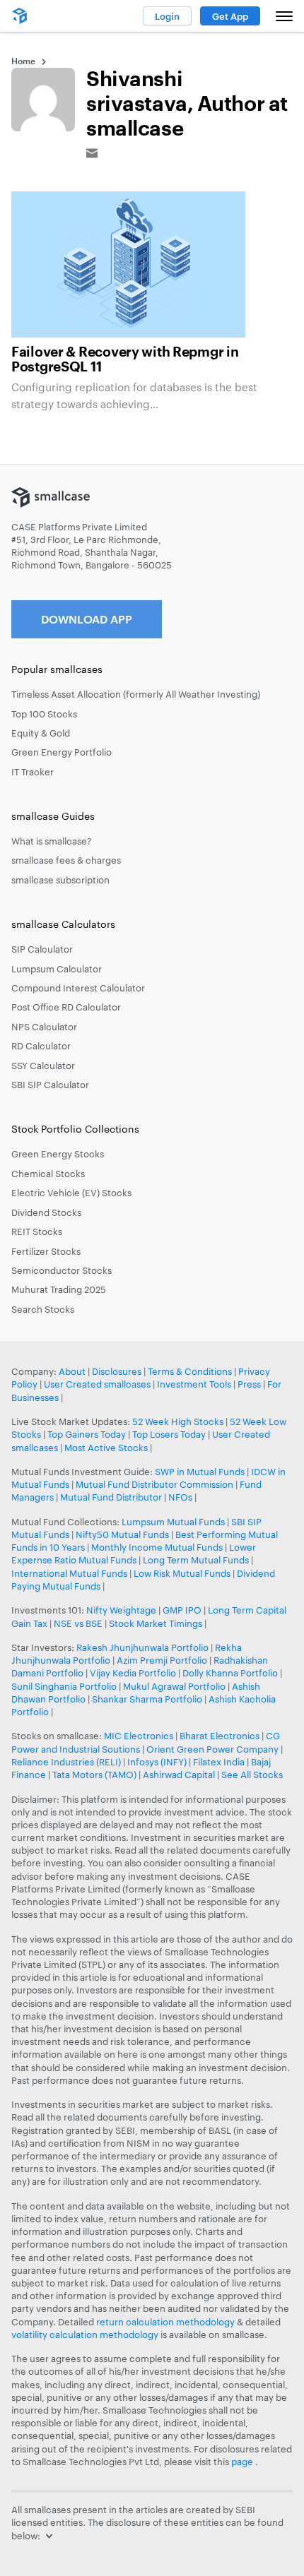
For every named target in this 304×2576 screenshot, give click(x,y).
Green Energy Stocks (58, 1154)
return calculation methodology (165, 2322)
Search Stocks (43, 1309)
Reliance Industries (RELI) (66, 1762)
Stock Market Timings (156, 1623)
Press (249, 1384)
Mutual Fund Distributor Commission (154, 1484)
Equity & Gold (41, 733)
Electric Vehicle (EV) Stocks (71, 1193)
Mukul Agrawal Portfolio (174, 1686)
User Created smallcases (97, 1384)
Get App (230, 16)
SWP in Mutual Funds (200, 1472)
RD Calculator (41, 1046)
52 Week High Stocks (178, 1421)
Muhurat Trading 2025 (59, 1289)
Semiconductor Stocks (62, 1270)
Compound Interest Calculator (78, 988)
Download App (87, 619)
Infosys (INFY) (157, 1762)
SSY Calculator (43, 1066)
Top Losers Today (169, 1434)
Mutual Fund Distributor (111, 1497)
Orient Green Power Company (212, 1749)
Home (23, 61)
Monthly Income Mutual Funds (157, 1547)
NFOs (180, 1497)
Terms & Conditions (190, 1371)
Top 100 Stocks (44, 714)
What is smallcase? (52, 841)
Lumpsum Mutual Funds (173, 1522)
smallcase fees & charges (66, 860)
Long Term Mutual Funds (196, 1560)
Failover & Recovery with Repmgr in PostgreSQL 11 (125, 360)
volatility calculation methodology (85, 2334)
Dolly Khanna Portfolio (230, 1673)
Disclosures (117, 1371)
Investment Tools (194, 1384)
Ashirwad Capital (179, 1775)
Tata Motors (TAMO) (94, 1775)
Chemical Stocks (48, 1174)
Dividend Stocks (46, 1212)
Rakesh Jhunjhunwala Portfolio (142, 1647)
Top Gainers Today (87, 1434)
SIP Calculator (42, 949)
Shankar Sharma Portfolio (147, 1699)
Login (167, 16)
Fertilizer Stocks (46, 1251)
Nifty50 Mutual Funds (122, 1534)
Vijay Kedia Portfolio (133, 1673)
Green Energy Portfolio (62, 752)
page (243, 2462)
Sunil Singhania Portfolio (64, 1686)
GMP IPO (182, 1610)
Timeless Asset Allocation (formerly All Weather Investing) (136, 694)
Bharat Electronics (220, 1736)
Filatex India (220, 1762)
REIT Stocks (37, 1232)
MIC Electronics (139, 1736)
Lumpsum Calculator (57, 969)
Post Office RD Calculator (66, 1007)
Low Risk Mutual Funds (182, 1573)
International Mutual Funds (69, 1573)
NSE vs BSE (78, 1623)
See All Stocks (252, 1775)
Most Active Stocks (106, 1448)
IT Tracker (33, 772)
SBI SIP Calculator (50, 1085)
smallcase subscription (60, 880)
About (72, 1371)
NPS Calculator (44, 1027)
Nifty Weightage (121, 1610)
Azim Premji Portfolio (162, 1660)
